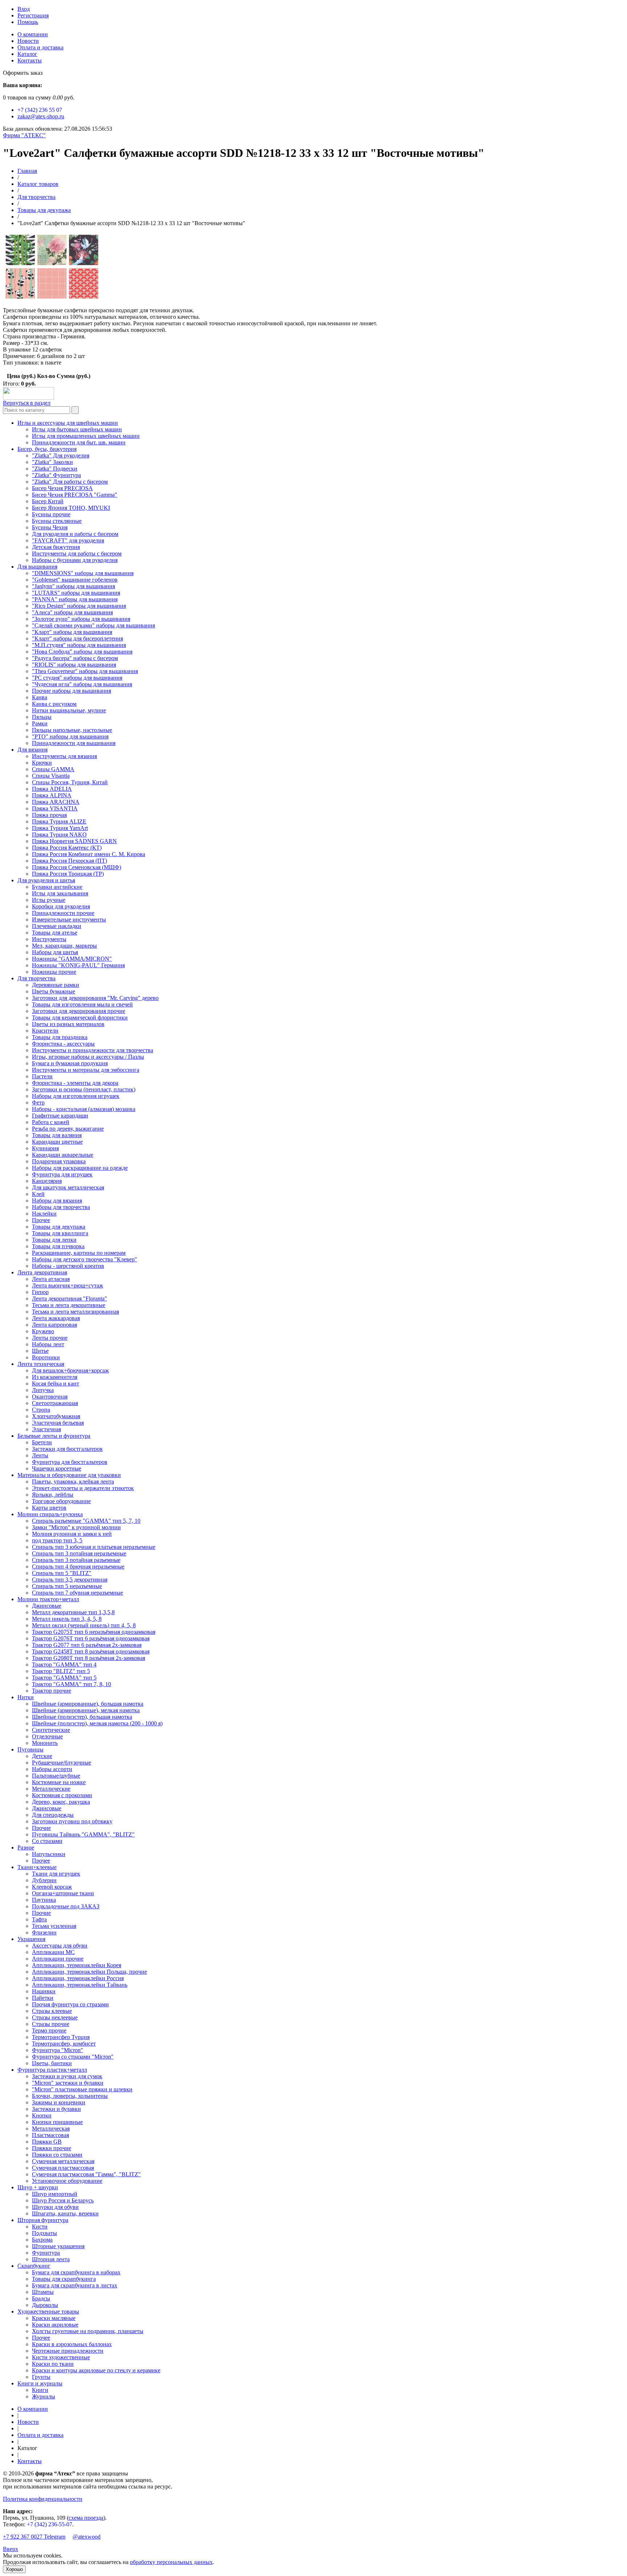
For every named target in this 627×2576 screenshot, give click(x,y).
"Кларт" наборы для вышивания (72, 632)
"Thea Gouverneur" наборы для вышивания (85, 671)
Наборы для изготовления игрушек (76, 1096)
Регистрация (33, 15)
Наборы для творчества (61, 1207)
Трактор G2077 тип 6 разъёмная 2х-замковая (87, 1645)
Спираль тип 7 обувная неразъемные (77, 1593)
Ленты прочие (50, 1338)
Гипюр (40, 1292)
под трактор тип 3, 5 (57, 1540)
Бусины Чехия (50, 527)
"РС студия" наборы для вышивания (77, 678)
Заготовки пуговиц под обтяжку (72, 1821)
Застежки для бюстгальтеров (67, 1449)
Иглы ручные (49, 900)
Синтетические (51, 1730)
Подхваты (44, 2233)
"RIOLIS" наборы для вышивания (74, 665)
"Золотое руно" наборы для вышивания (81, 619)
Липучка (43, 1390)
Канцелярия (47, 1181)
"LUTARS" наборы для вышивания (76, 593)
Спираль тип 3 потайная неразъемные (79, 1553)
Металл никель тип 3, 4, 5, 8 (67, 1619)
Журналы (44, 2396)
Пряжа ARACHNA (56, 802)
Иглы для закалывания (60, 893)
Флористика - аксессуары (63, 1044)
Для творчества (36, 197)
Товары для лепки (54, 1240)
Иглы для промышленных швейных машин (86, 436)
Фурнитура (46, 2253)
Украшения (31, 1939)
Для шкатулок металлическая (68, 1187)
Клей (38, 1194)
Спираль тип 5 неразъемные (67, 1586)
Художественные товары (48, 2312)
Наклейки (44, 1214)
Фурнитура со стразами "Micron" (73, 2057)
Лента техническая (41, 1364)
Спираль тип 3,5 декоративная (70, 1580)
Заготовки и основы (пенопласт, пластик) (84, 1089)
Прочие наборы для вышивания (71, 691)
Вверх (11, 2549)
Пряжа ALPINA (52, 795)
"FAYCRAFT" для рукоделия (68, 540)
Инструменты (49, 939)
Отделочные (47, 1736)
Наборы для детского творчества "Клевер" (85, 1259)
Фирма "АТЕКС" (24, 135)
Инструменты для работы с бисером (77, 554)
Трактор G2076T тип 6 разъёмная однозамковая (91, 1638)
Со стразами (47, 1841)
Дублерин (44, 1880)
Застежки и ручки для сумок (67, 2076)
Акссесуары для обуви (60, 1946)
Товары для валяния (57, 1135)
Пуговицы (30, 1749)
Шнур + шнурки (38, 2187)
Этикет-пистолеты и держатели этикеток (83, 1488)
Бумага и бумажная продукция (70, 1063)
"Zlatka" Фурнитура (56, 475)
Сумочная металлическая (63, 2161)
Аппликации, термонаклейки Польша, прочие (89, 1972)
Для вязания (32, 750)
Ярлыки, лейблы (53, 1495)
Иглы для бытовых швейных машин (77, 429)
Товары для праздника (60, 1037)
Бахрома (42, 2240)
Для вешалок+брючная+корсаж (70, 1370)
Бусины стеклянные (57, 521)
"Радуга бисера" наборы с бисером (75, 658)
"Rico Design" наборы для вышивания (79, 606)
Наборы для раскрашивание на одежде (80, 1168)
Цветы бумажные (54, 991)
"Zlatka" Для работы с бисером (70, 482)
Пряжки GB (47, 2142)
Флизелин (44, 1932)
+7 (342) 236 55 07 (40, 110)
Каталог (27, 54)
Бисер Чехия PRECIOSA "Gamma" (75, 495)
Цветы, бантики (52, 2063)
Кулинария (45, 1148)
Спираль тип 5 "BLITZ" (62, 1573)
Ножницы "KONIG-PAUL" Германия (78, 965)
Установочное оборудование (67, 2181)
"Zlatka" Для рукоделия (61, 455)
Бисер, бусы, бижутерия (47, 449)
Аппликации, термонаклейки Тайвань (80, 1985)
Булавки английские (57, 887)
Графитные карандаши (60, 1116)
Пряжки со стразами (57, 2155)
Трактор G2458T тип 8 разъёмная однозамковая (91, 1651)
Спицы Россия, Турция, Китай (70, 782)
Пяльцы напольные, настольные (72, 730)
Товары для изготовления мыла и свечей (82, 1004)
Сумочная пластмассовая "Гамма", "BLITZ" (86, 2174)
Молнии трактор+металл (48, 1599)
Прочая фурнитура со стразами (70, 2004)
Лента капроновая (54, 1325)
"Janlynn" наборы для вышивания (73, 586)
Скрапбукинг (34, 2266)
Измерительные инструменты (69, 919)
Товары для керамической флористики (80, 1018)
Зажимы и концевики (59, 2102)
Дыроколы (45, 2305)
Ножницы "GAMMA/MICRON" (72, 959)
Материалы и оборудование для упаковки (69, 1475)
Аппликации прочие (58, 1959)
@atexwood (87, 2537)
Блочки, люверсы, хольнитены (70, 2096)
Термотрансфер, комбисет (64, 2044)
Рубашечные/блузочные (62, 1763)
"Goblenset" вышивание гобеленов (75, 580)
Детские (42, 1756)
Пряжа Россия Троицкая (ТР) (68, 874)
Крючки (42, 763)
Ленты (40, 1455)
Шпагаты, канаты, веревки (65, 2213)
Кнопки (42, 2115)
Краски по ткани (53, 2364)
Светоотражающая (55, 1403)
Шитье (40, 1351)
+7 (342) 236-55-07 (50, 2524)
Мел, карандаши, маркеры (64, 946)
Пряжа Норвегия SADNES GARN (74, 841)
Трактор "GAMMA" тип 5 (64, 1678)
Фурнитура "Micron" (58, 2050)
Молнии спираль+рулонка (50, 1514)
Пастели (42, 1076)
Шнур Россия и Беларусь (63, 2200)
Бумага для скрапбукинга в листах (75, 2285)
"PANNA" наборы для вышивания (75, 599)
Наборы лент (48, 1344)
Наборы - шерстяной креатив (68, 1266)
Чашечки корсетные (57, 1468)
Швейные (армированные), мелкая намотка (86, 1710)
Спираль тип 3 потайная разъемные (76, 1560)
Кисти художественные (61, 2357)
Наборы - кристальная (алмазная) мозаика (84, 1109)
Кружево (43, 1331)
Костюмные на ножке (59, 1782)
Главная (27, 171)
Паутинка (44, 1900)
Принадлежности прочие (63, 913)
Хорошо (14, 2569)
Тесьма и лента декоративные (69, 1305)
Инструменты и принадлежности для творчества (93, 1050)
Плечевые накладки (57, 926)
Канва (40, 697)
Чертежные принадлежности (68, 2351)
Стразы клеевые (52, 2011)
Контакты (30, 60)
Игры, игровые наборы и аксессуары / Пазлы (88, 1057)
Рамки (40, 723)
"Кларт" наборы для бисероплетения (77, 638)
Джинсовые (47, 1606)
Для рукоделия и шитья (46, 880)
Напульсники (49, 1854)
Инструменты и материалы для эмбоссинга (86, 1070)
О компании (33, 34)
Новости (28, 41)
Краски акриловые (55, 2325)
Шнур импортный (55, 2194)
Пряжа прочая (49, 815)
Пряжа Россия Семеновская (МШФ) (77, 867)
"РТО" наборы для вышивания (70, 736)
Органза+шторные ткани (63, 1893)
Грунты (41, 2377)
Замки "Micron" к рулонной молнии (76, 1527)
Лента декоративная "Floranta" (69, 1299)
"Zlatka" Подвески (55, 469)
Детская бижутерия (56, 547)
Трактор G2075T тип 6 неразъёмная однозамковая (94, 1632)
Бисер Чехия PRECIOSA (62, 488)
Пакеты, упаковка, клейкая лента (73, 1482)
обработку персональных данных (171, 2562)
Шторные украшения (58, 2246)
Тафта (39, 1919)
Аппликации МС (53, 1952)
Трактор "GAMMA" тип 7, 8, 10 (71, 1684)
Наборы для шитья (55, 952)
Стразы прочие (51, 2024)
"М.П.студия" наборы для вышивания (79, 645)
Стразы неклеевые (55, 2017)
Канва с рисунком (54, 704)
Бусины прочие (51, 514)
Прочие (41, 1828)
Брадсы (41, 2298)
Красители (45, 1031)
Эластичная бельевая (58, 1423)
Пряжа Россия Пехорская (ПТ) (69, 861)
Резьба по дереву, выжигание (68, 1129)
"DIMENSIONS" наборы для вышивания (83, 573)
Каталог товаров (38, 184)
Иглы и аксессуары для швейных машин (68, 423)
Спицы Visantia (51, 776)
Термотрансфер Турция (61, 2037)
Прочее (41, 1220)
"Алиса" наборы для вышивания (72, 612)
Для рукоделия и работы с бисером (75, 534)
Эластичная (46, 1429)
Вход (24, 9)
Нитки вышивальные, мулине (69, 710)
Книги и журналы (40, 2383)
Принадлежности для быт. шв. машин (79, 442)
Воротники (46, 1357)
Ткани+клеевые (37, 1867)
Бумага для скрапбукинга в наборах (76, 2272)
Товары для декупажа (44, 210)
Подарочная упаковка (59, 1161)
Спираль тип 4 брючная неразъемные (78, 1566)
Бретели (42, 1442)
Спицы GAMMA (53, 769)
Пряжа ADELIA (52, 789)
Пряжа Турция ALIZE (59, 821)
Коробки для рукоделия (61, 906)
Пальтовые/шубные (56, 1776)
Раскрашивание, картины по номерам (79, 1253)
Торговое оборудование (61, 1501)
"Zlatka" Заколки (52, 462)
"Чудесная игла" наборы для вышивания (82, 684)
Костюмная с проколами (62, 1795)
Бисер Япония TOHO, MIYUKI (71, 508)
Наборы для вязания (57, 1200)
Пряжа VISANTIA (55, 808)
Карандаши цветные (57, 1142)
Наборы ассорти (52, 1769)
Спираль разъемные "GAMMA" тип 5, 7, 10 (86, 1521)
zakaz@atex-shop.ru (41, 116)
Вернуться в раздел (27, 403)
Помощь (28, 22)
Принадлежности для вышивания (74, 743)
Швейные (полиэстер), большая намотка (82, 1717)
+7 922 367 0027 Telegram (34, 2537)
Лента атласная (51, 1279)
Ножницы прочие (54, 972)
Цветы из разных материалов (68, 1024)
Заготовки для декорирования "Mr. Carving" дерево (95, 998)
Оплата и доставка (40, 47)
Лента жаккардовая (56, 1318)
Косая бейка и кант (56, 1383)
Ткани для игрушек (56, 1874)
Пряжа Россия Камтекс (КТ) (67, 848)
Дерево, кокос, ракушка (61, 1802)
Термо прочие (49, 2030)
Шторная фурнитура (43, 2220)
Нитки (26, 1697)
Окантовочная (50, 1397)
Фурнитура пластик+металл (52, 2070)
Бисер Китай (48, 501)
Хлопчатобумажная (56, 1416)
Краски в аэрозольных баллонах (72, 2344)
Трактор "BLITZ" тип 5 (61, 1671)
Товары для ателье (55, 933)
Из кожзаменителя (55, 1377)
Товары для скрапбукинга (64, 2279)
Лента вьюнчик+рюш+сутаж (67, 1285)
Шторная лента (51, 2259)
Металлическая (51, 2129)
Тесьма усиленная (54, 1926)
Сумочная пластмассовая (63, 2168)
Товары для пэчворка (58, 1246)
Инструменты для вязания (64, 756)
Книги (40, 2390)
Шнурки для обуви (55, 2207)
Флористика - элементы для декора (75, 1083)
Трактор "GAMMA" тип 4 (64, 1665)
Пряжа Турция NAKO (59, 835)
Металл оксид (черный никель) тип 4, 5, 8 (84, 1625)
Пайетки (43, 1998)
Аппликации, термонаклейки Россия (78, 1978)
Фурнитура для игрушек (62, 1174)
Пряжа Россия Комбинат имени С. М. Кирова (89, 854)
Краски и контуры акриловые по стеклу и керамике (96, 2370)
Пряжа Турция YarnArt (60, 828)
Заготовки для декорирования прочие (79, 1011)
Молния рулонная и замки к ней (72, 1534)
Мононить (45, 1743)
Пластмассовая (50, 2135)
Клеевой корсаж (52, 1887)
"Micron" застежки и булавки (68, 2083)
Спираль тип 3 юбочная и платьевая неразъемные (94, 1547)
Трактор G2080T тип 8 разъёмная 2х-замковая (89, 1658)
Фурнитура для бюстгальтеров (70, 1462)
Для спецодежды (53, 1815)
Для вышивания (37, 567)
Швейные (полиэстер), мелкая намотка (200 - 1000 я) (97, 1723)
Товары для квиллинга (60, 1233)
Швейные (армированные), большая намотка (88, 1704)
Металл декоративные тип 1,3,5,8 (73, 1612)
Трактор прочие (52, 1691)
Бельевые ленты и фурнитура (54, 1436)
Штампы (43, 2292)
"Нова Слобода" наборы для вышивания (82, 652)
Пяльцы (42, 717)
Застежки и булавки (56, 2109)
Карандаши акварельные (63, 1155)
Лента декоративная (42, 1272)
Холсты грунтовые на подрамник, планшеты (88, 2331)
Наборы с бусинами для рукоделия (75, 560)
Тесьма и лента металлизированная (75, 1312)
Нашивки (44, 1991)
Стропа (41, 1410)
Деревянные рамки (56, 985)
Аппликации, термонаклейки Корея (77, 1965)
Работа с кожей (51, 1122)
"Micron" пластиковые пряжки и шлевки (82, 2089)
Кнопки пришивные (57, 2122)
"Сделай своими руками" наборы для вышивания (93, 625)
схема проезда (86, 2518)
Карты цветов (49, 1508)
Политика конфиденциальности (43, 2499)
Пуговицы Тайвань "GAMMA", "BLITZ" (83, 1834)
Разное (26, 1847)
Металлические (51, 1789)
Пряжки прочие (52, 2148)
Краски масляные (54, 2318)
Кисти (40, 2227)
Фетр (38, 1102)
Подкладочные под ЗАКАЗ (66, 1906)
